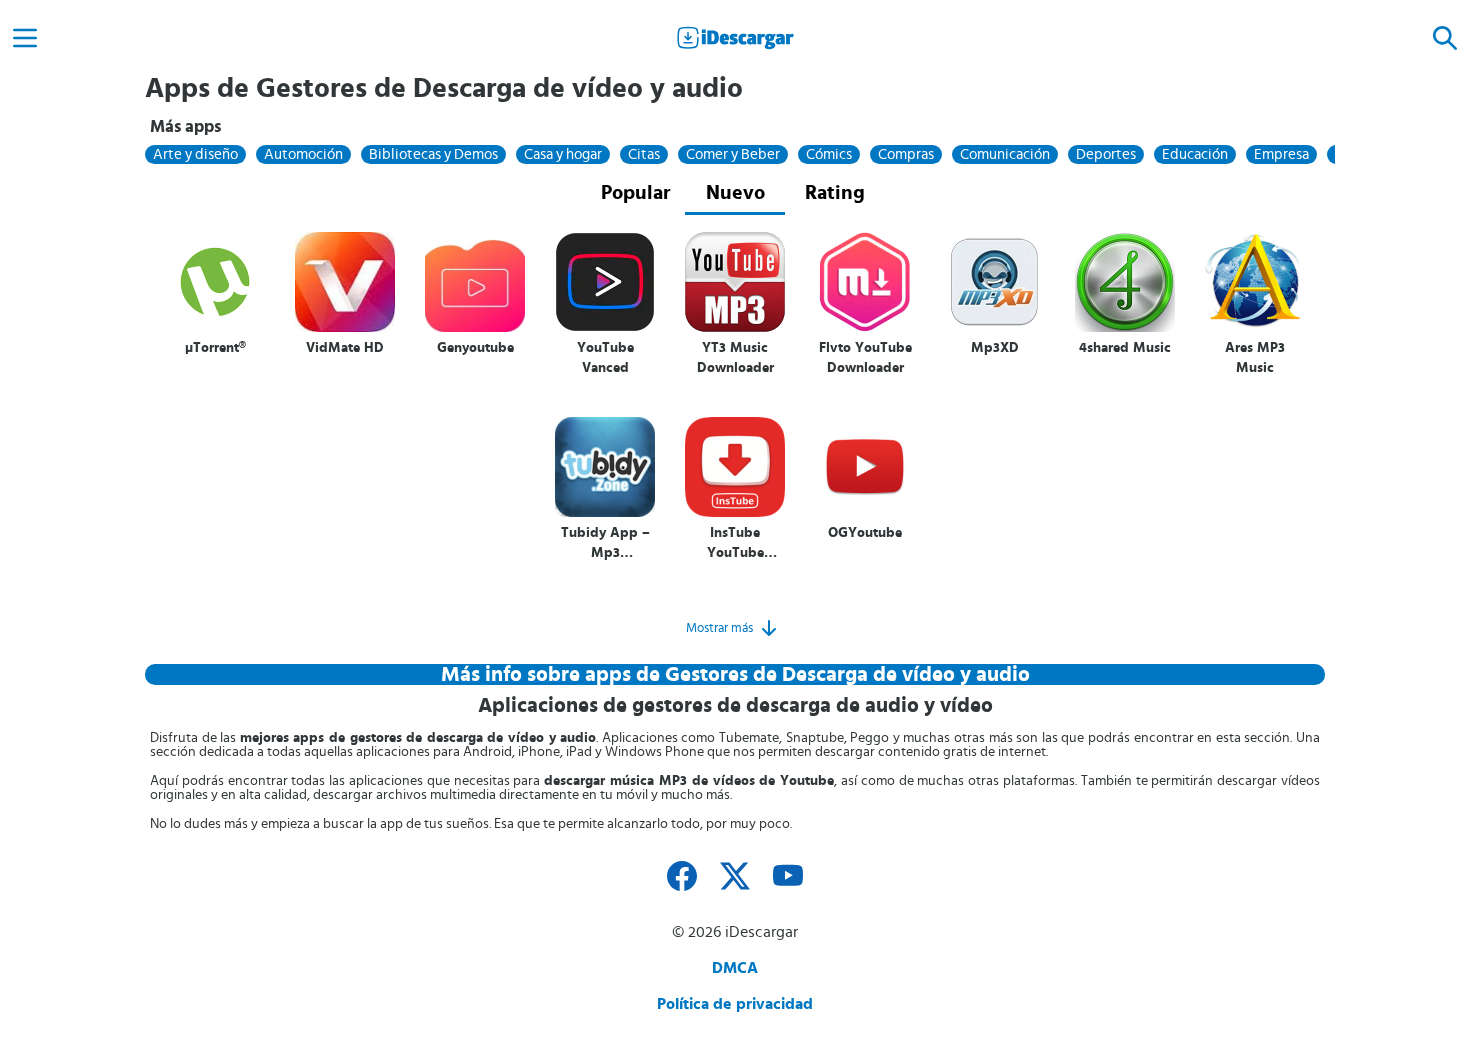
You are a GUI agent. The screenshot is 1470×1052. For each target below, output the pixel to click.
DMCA (735, 968)
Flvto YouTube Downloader (865, 358)
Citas (644, 154)
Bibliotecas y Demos (433, 154)
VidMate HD (345, 348)
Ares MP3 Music (1255, 358)
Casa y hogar (563, 154)
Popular (635, 193)
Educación (1195, 154)
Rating (835, 193)
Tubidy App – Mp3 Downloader (605, 543)
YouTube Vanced (605, 358)
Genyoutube (475, 348)
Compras (906, 154)
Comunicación (1005, 154)
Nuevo (735, 193)
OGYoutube (865, 533)
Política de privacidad (735, 1004)
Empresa (1281, 154)
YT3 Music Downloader (735, 358)
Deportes (1106, 154)
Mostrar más (719, 628)
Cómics (829, 154)
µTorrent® (215, 348)
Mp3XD (995, 348)
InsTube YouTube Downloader (735, 543)
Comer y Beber (733, 154)
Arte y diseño (195, 154)
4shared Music (1125, 348)
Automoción (303, 154)
